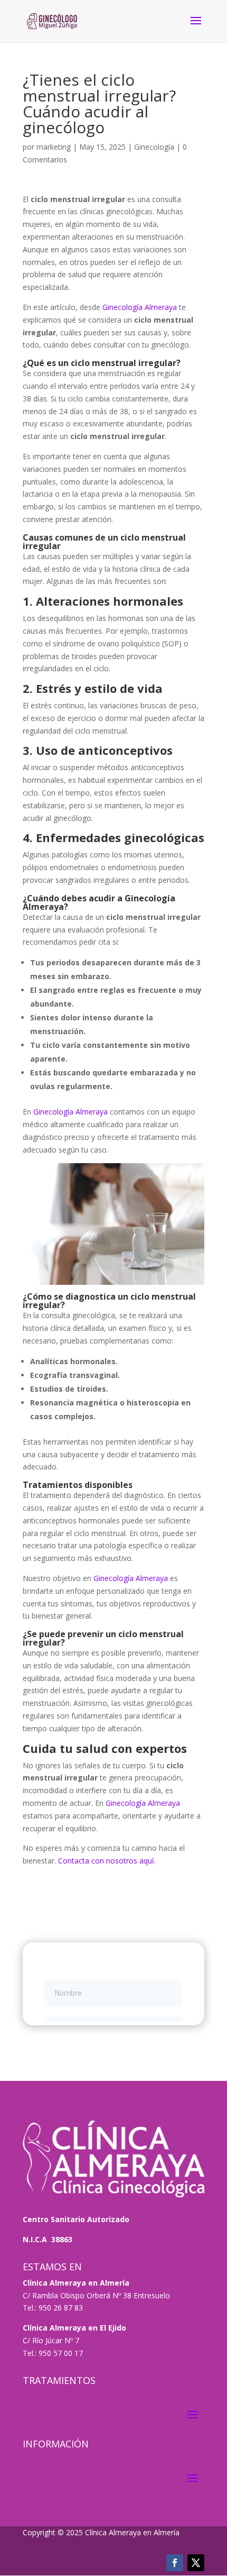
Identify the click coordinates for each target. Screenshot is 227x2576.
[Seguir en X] (196, 2563)
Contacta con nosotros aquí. (106, 1861)
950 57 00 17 (61, 2353)
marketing (54, 147)
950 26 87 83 (61, 2308)
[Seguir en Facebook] (175, 2563)
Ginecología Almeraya (139, 307)
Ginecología (154, 147)
